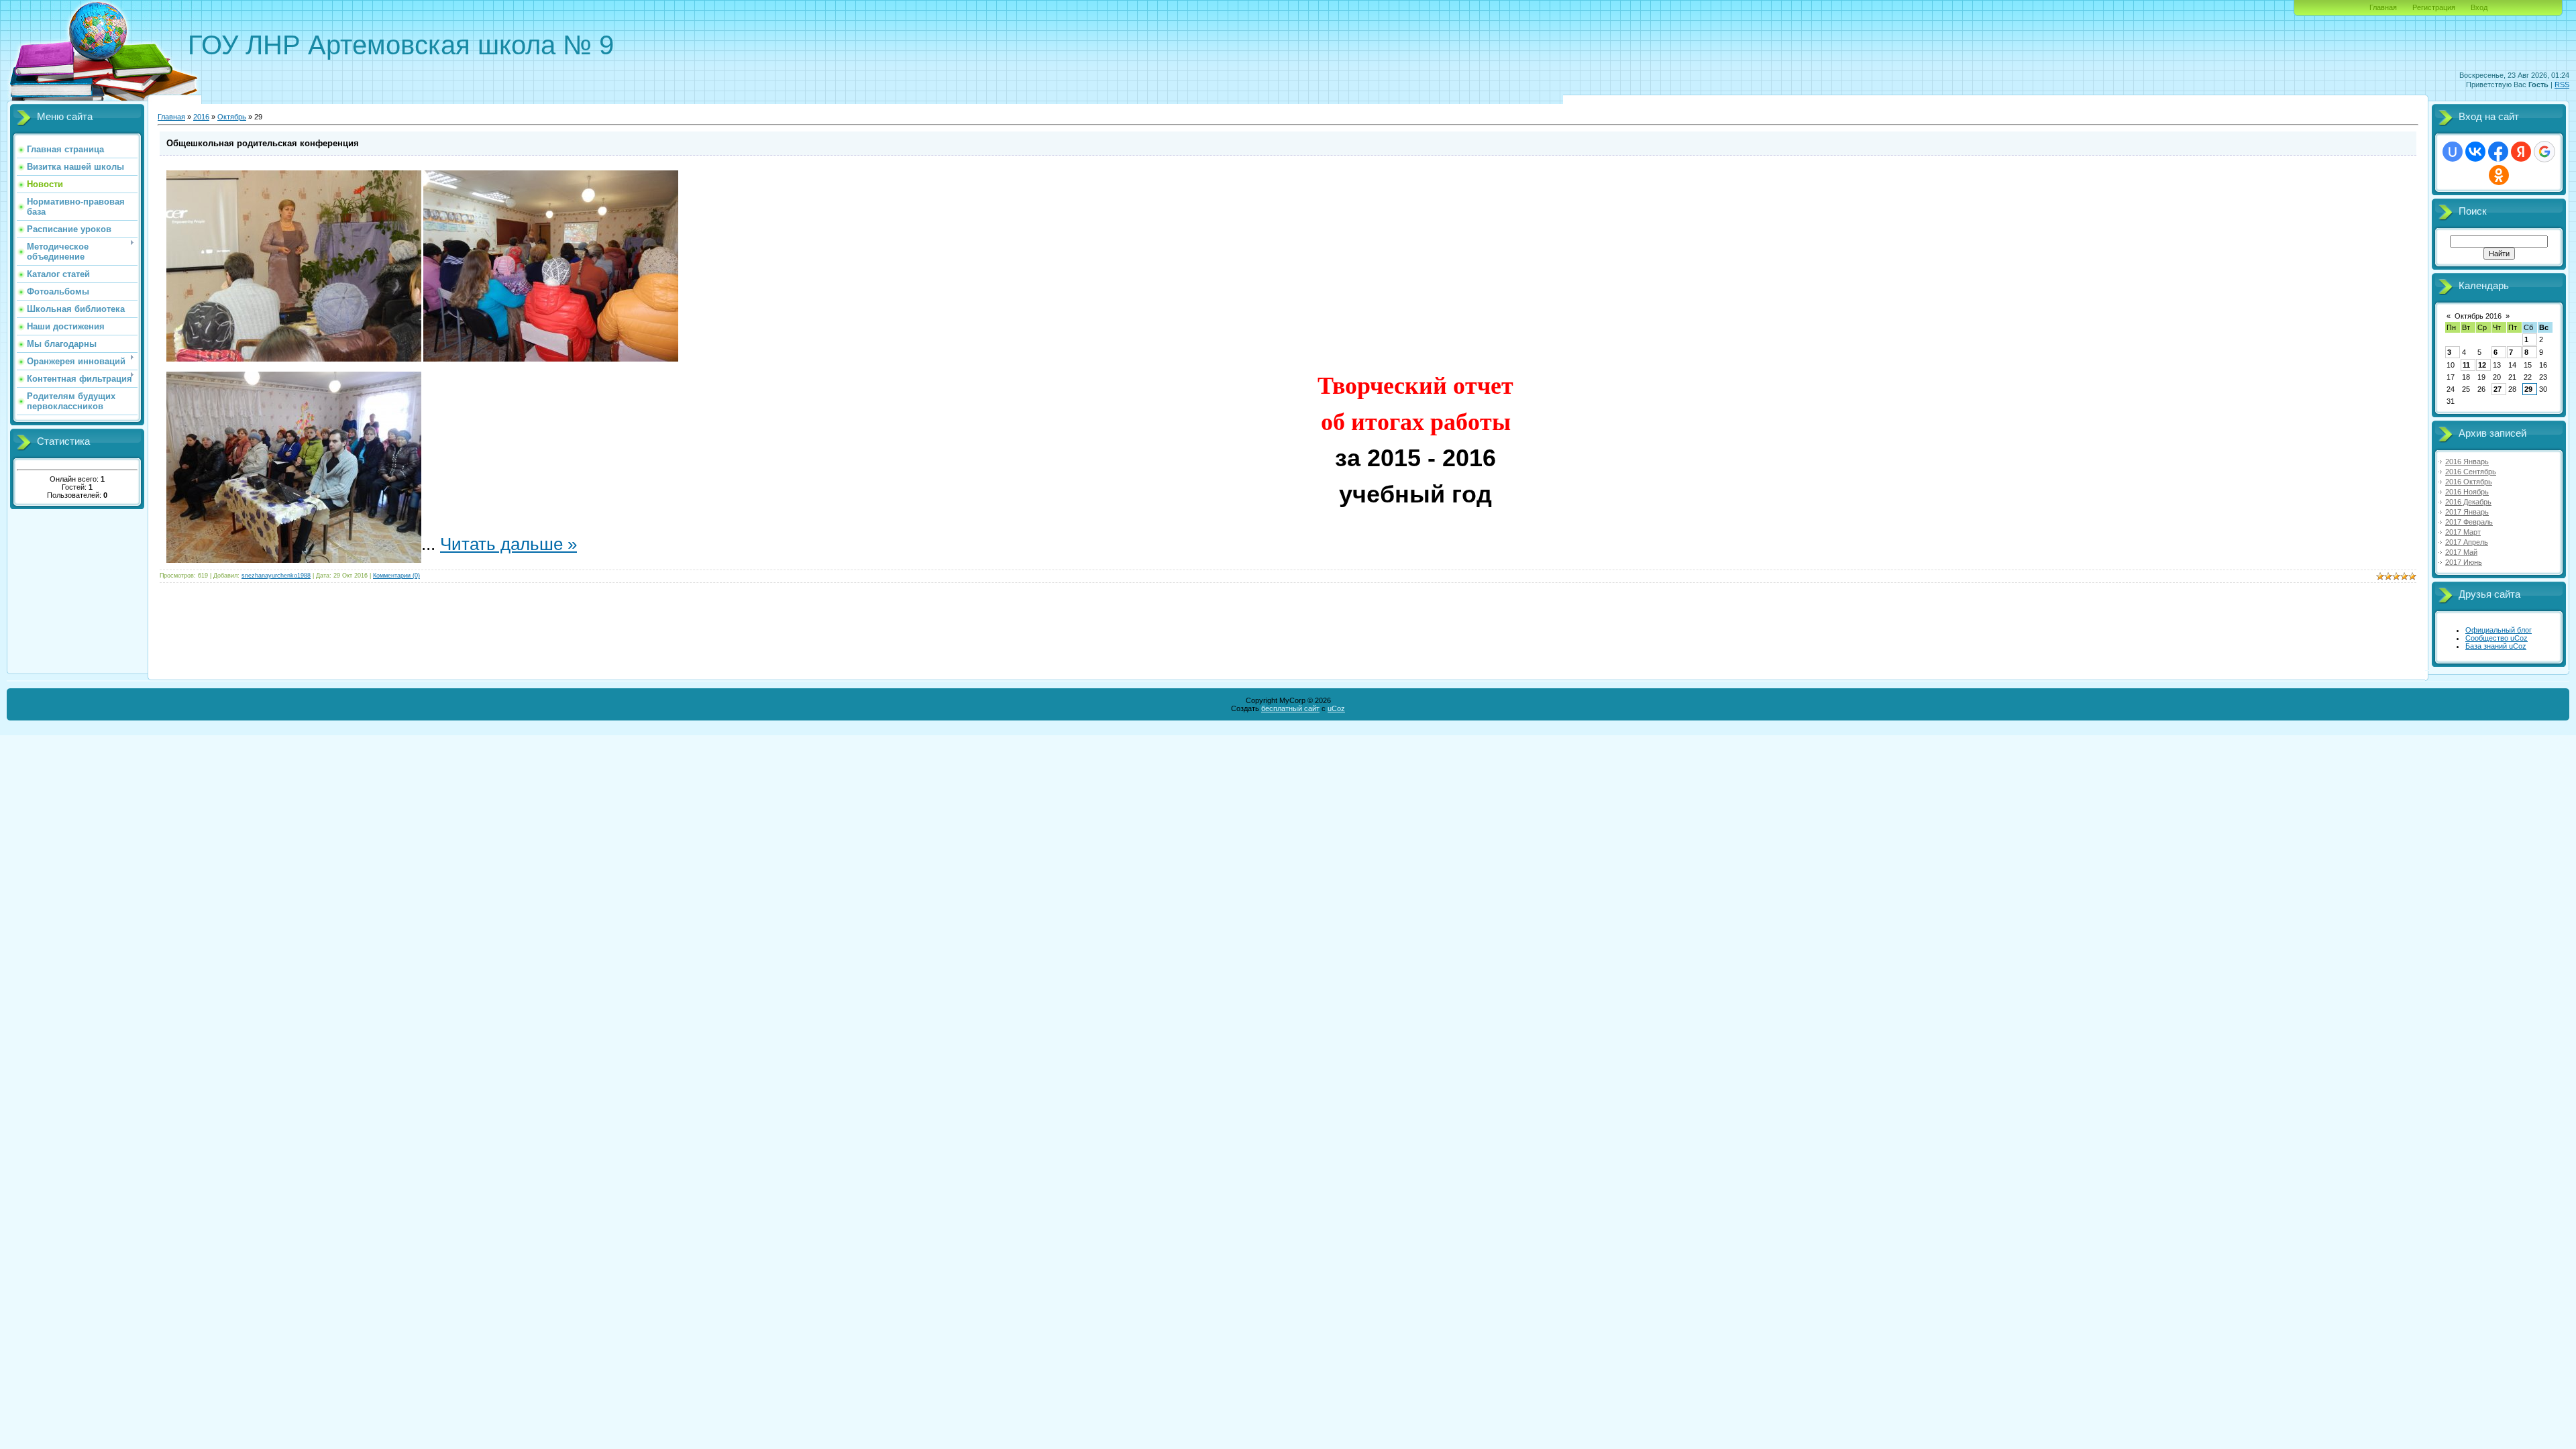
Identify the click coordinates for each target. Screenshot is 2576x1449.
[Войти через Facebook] (2498, 152)
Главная (2383, 7)
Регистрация (2434, 7)
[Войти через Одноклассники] (2499, 175)
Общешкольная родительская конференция (263, 143)
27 (2498, 389)
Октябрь (232, 117)
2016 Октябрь (2469, 482)
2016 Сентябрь (2471, 472)
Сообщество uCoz (2497, 638)
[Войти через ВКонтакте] (2475, 152)
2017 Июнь (2464, 562)
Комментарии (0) (396, 576)
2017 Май (2461, 552)
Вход (2479, 7)
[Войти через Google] (2544, 152)
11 (2466, 365)
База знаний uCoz (2496, 646)
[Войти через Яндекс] (2521, 152)
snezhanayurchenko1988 (276, 576)
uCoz (1336, 708)
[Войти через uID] (2453, 152)
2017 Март (2463, 532)
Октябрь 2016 (2478, 316)
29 (2528, 389)
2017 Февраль (2469, 522)
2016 (201, 117)
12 (2482, 365)
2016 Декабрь (2468, 502)
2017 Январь (2467, 512)
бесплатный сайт (1290, 708)
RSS (2562, 85)
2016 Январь (2467, 462)
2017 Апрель (2467, 542)
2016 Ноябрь (2467, 492)
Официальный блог (2499, 630)
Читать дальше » (508, 544)
